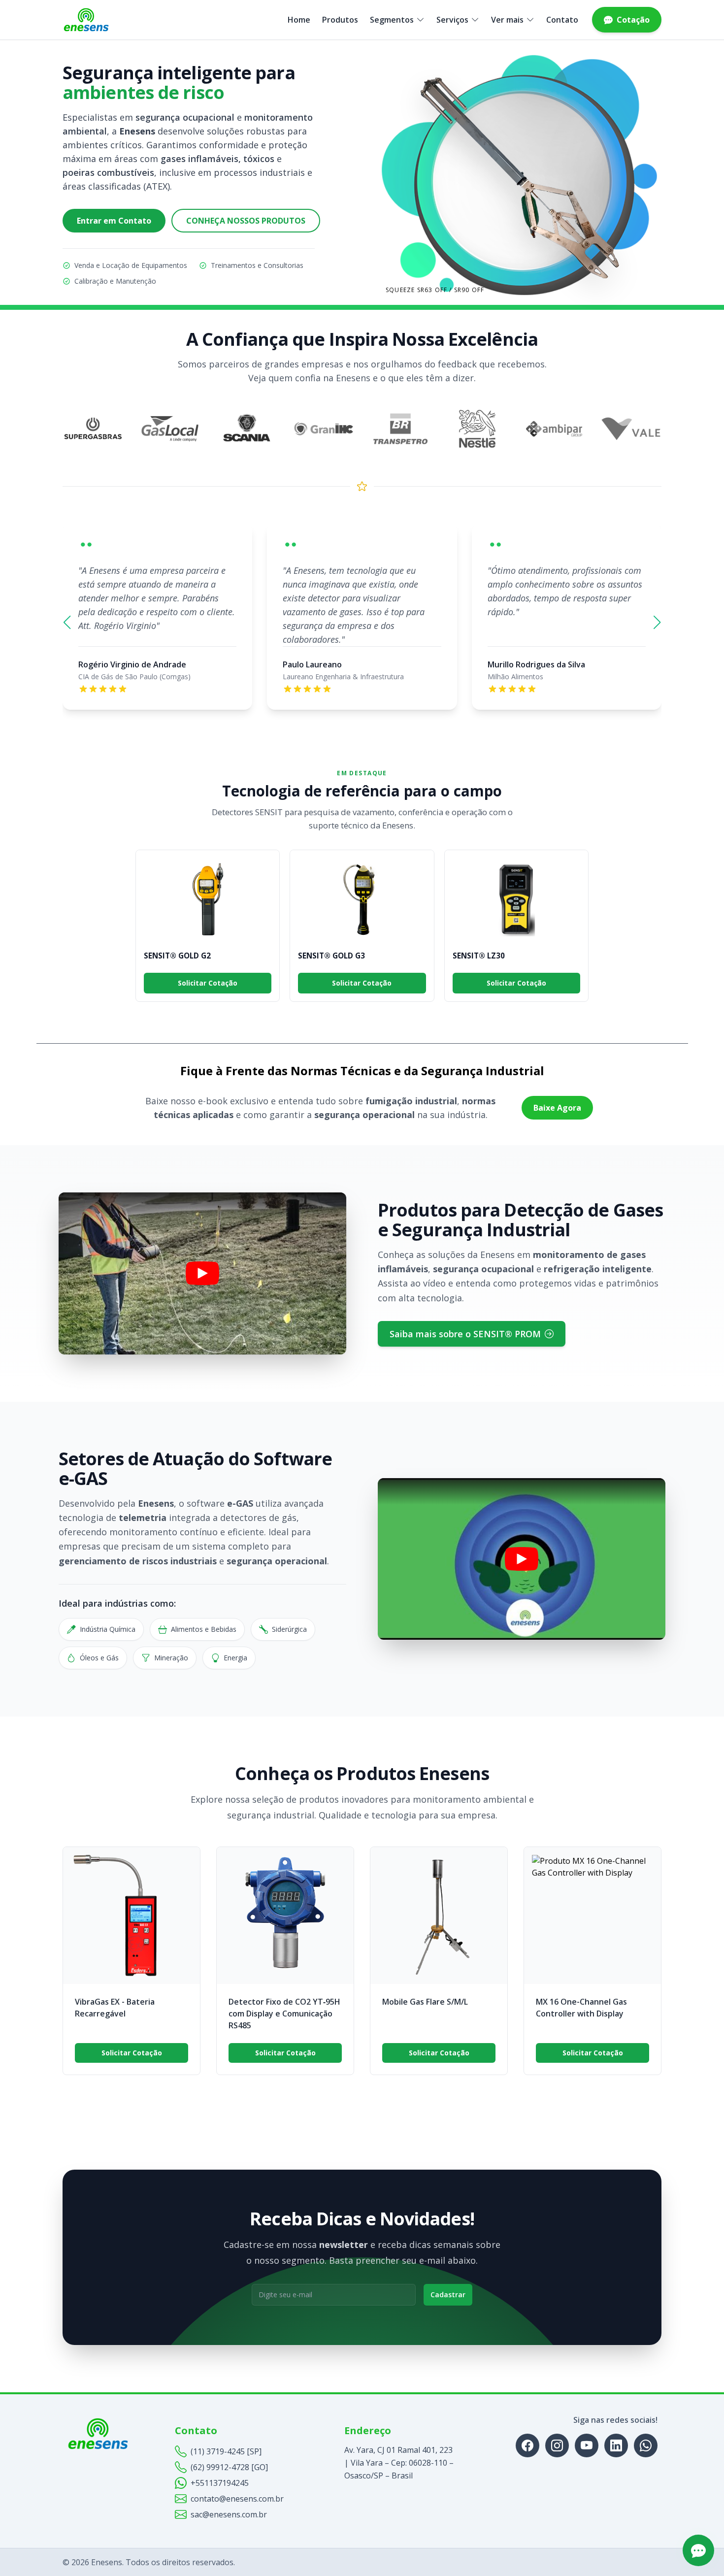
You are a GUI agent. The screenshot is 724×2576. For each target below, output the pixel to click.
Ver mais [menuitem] (507, 20)
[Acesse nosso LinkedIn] (616, 2445)
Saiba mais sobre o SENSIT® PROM (465, 1334)
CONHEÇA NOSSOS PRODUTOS (246, 221)
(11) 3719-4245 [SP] (226, 2451)
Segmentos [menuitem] (392, 20)
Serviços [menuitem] (452, 20)
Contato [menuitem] (562, 20)
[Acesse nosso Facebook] (527, 2445)
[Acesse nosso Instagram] (557, 2445)
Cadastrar (448, 2295)
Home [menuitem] (299, 20)
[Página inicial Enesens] (86, 20)
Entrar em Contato (114, 221)
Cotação (633, 20)
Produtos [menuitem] (340, 20)
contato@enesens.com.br (237, 2499)
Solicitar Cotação (208, 983)
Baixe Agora (557, 1108)
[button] (67, 623)
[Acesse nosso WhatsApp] (646, 2445)
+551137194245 (220, 2483)
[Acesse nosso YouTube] (587, 2445)
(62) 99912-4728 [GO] (229, 2467)
